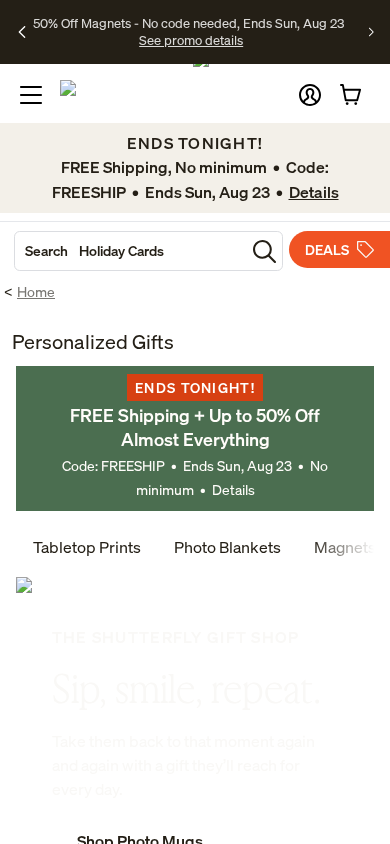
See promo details (191, 40)
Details (233, 489)
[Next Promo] (371, 32)
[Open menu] (31, 95)
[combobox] (130, 251)
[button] (310, 95)
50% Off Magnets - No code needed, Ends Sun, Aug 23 (188, 23)
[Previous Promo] (22, 32)
